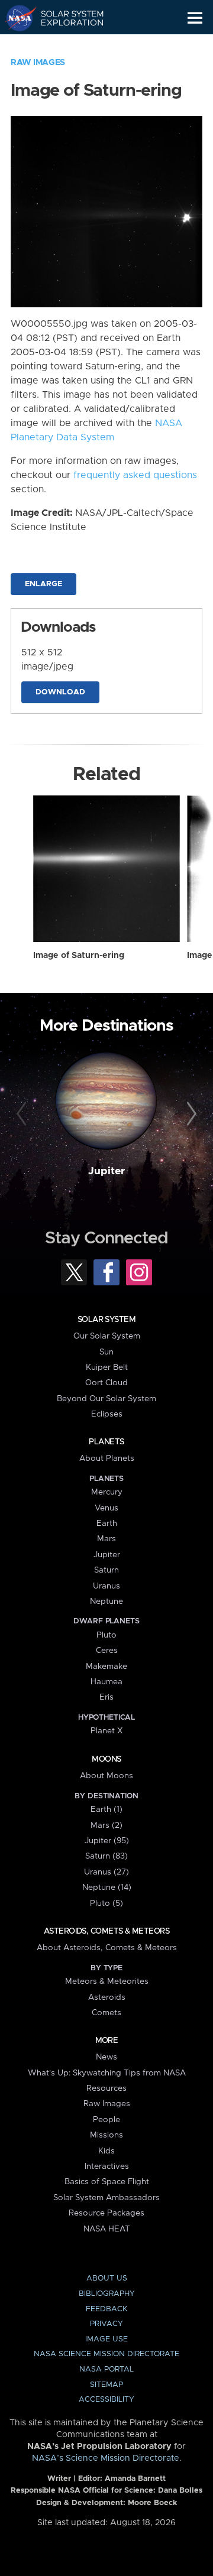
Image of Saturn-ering (79, 956)
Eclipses (107, 1414)
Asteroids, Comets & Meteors (106, 1931)
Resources (106, 2088)
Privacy (106, 2324)
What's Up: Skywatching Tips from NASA (107, 2073)
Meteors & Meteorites (107, 1981)
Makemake (106, 1667)
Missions (106, 2135)
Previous (23, 1115)
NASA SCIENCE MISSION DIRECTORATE (106, 2354)
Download (60, 692)
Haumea (106, 1682)
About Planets (107, 1458)
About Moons (106, 1776)
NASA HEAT (107, 2229)
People (106, 2120)
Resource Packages (106, 2213)
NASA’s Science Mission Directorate (106, 2458)
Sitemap (106, 2385)
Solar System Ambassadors (106, 2198)
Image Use (106, 2339)
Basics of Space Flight (107, 2182)
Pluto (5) (106, 1903)
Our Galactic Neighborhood (65, 45)
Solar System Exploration (65, 18)
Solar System (106, 1320)
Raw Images (38, 63)
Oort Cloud (106, 1383)
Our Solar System (107, 1336)
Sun (106, 1352)
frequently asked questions (135, 475)
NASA (16, 18)
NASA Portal (106, 2369)
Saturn (106, 1570)
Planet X (106, 1731)
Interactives (107, 2166)
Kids (106, 2151)
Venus (106, 1508)
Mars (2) (106, 1825)
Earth (107, 1523)
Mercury (107, 1492)
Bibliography (107, 2294)
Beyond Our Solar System (106, 1399)
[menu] (195, 18)
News (106, 2057)
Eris (106, 1697)
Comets (106, 2013)
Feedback (106, 2309)
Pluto (106, 1635)
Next (190, 1115)
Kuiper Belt (107, 1367)
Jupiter (106, 1171)
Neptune (106, 1602)
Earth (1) (106, 1810)
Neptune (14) (107, 1888)
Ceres (107, 1651)
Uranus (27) (106, 1872)
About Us (107, 2278)
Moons (106, 1759)
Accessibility (106, 2400)
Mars (106, 1539)
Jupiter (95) (107, 1841)
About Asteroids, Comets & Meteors (107, 1948)
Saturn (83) (106, 1856)
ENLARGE (43, 584)
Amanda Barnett (135, 2479)
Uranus (106, 1586)
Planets (106, 1442)
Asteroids (107, 1997)
